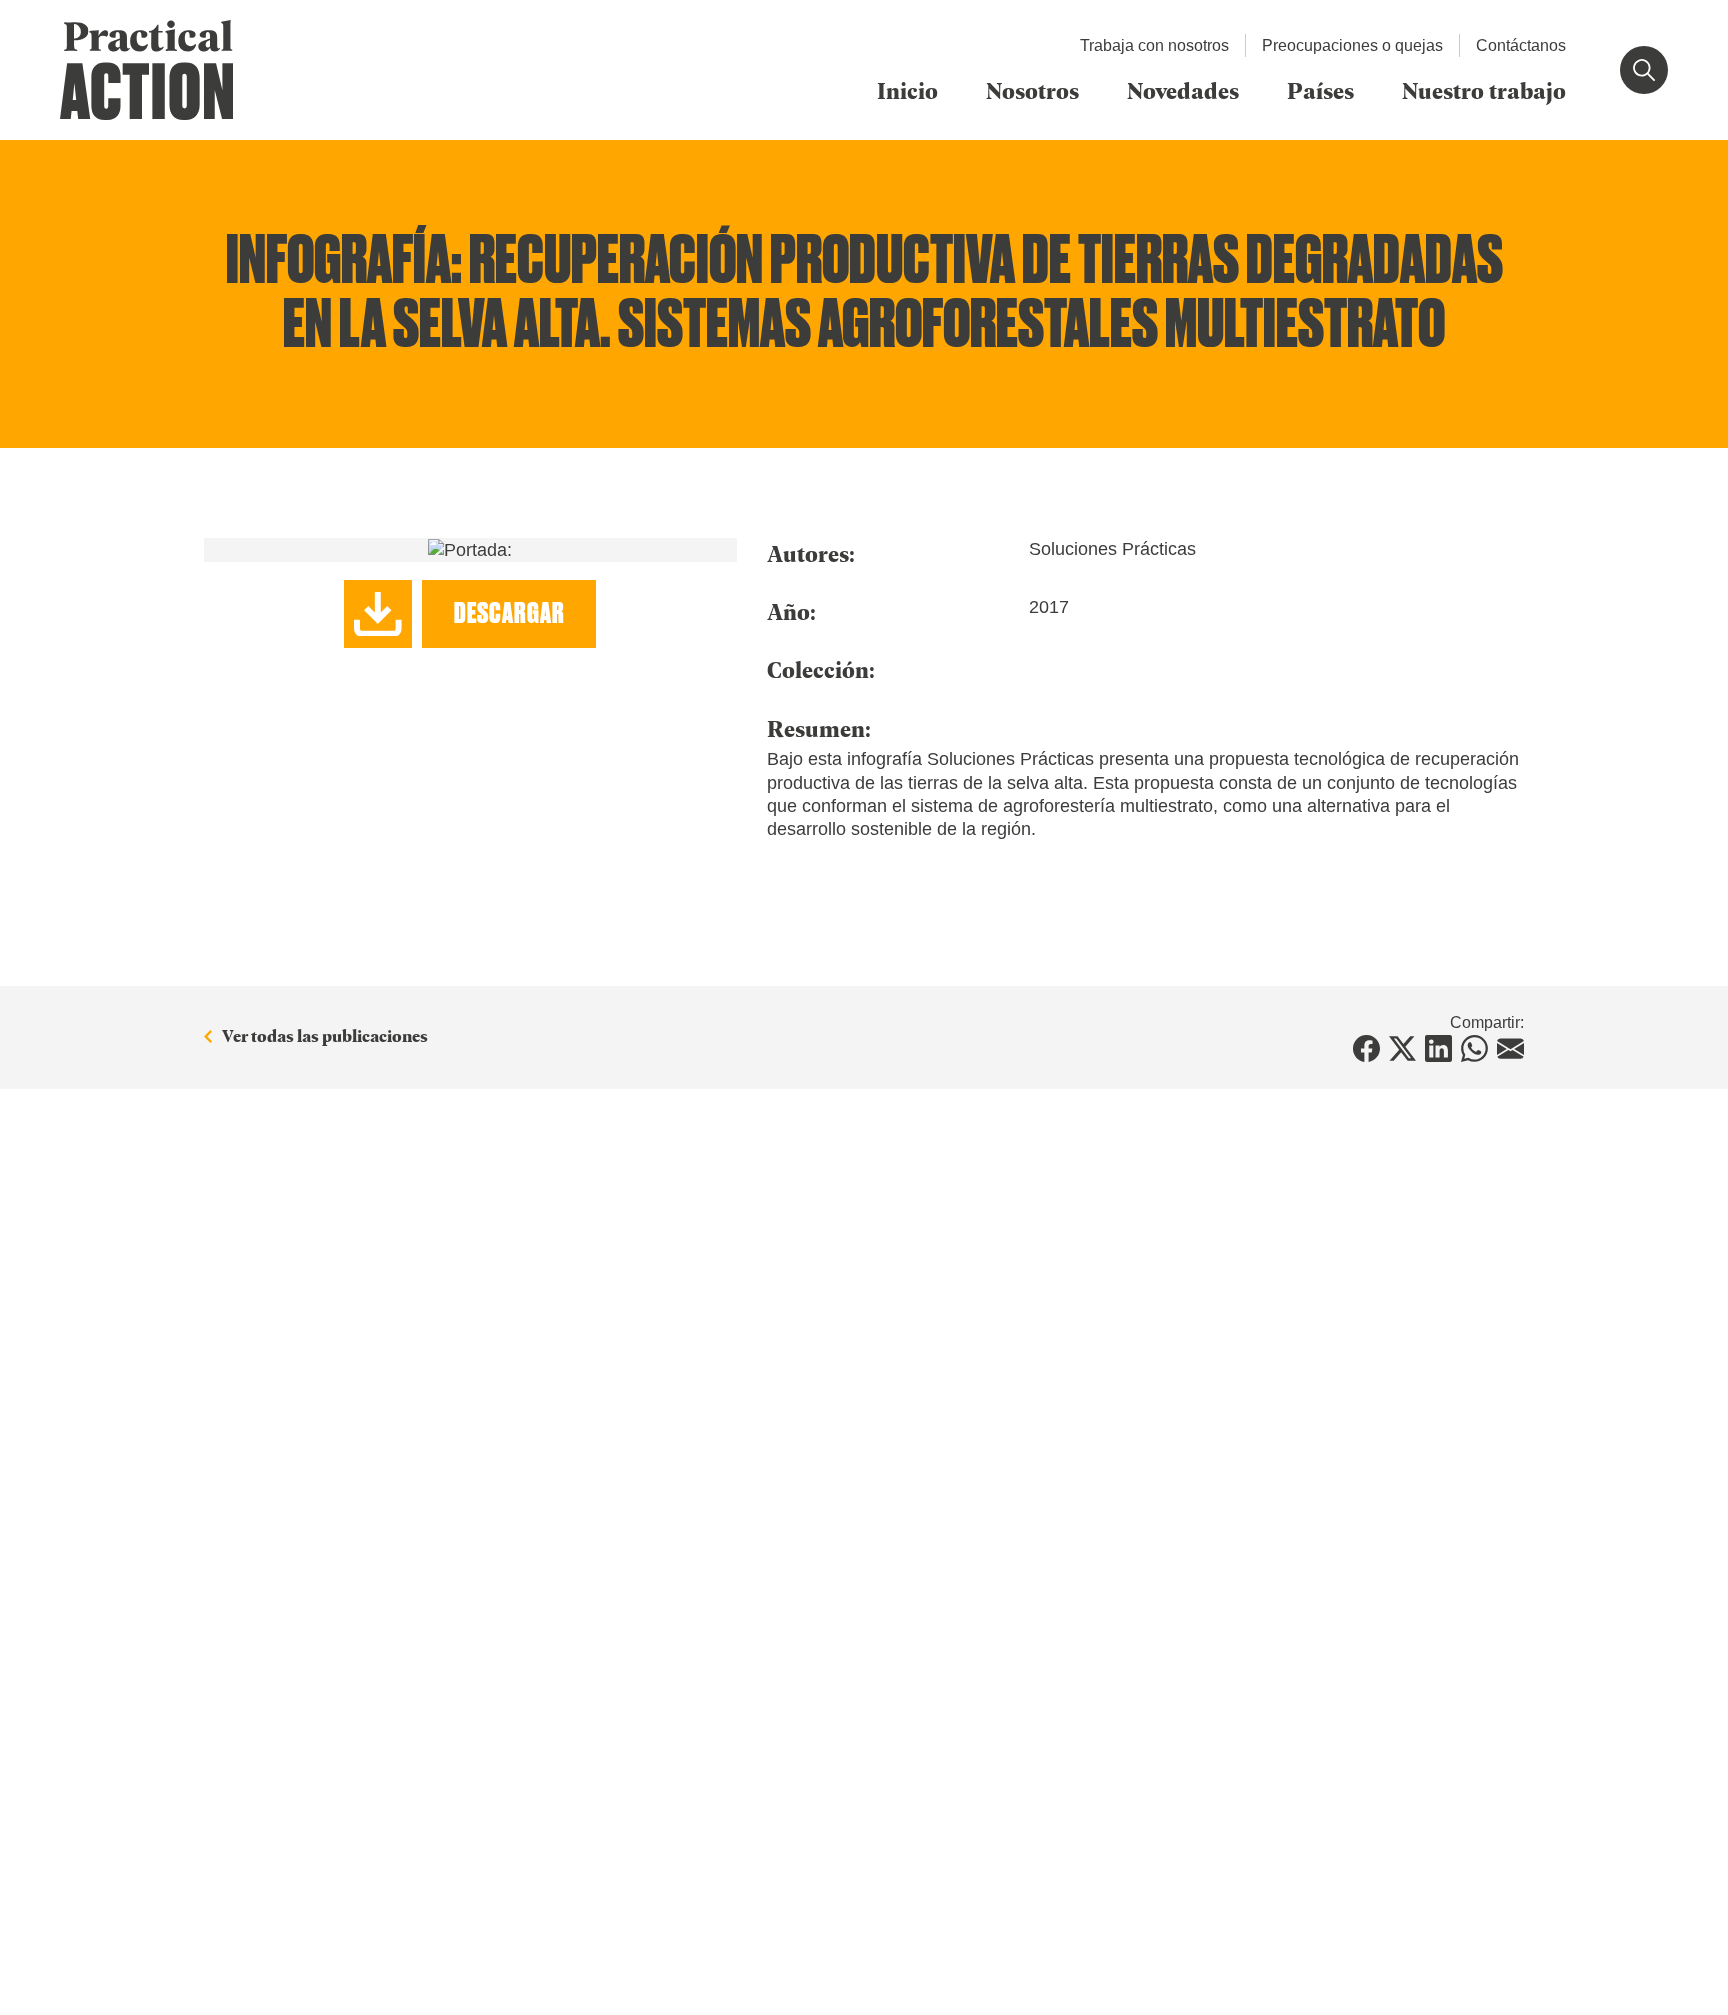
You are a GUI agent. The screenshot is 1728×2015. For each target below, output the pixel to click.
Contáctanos (1521, 45)
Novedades (1183, 90)
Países (1320, 90)
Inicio (907, 90)
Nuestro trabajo (1484, 90)
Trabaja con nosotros (1154, 45)
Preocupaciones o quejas (1352, 45)
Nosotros (1032, 90)
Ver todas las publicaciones (325, 1036)
